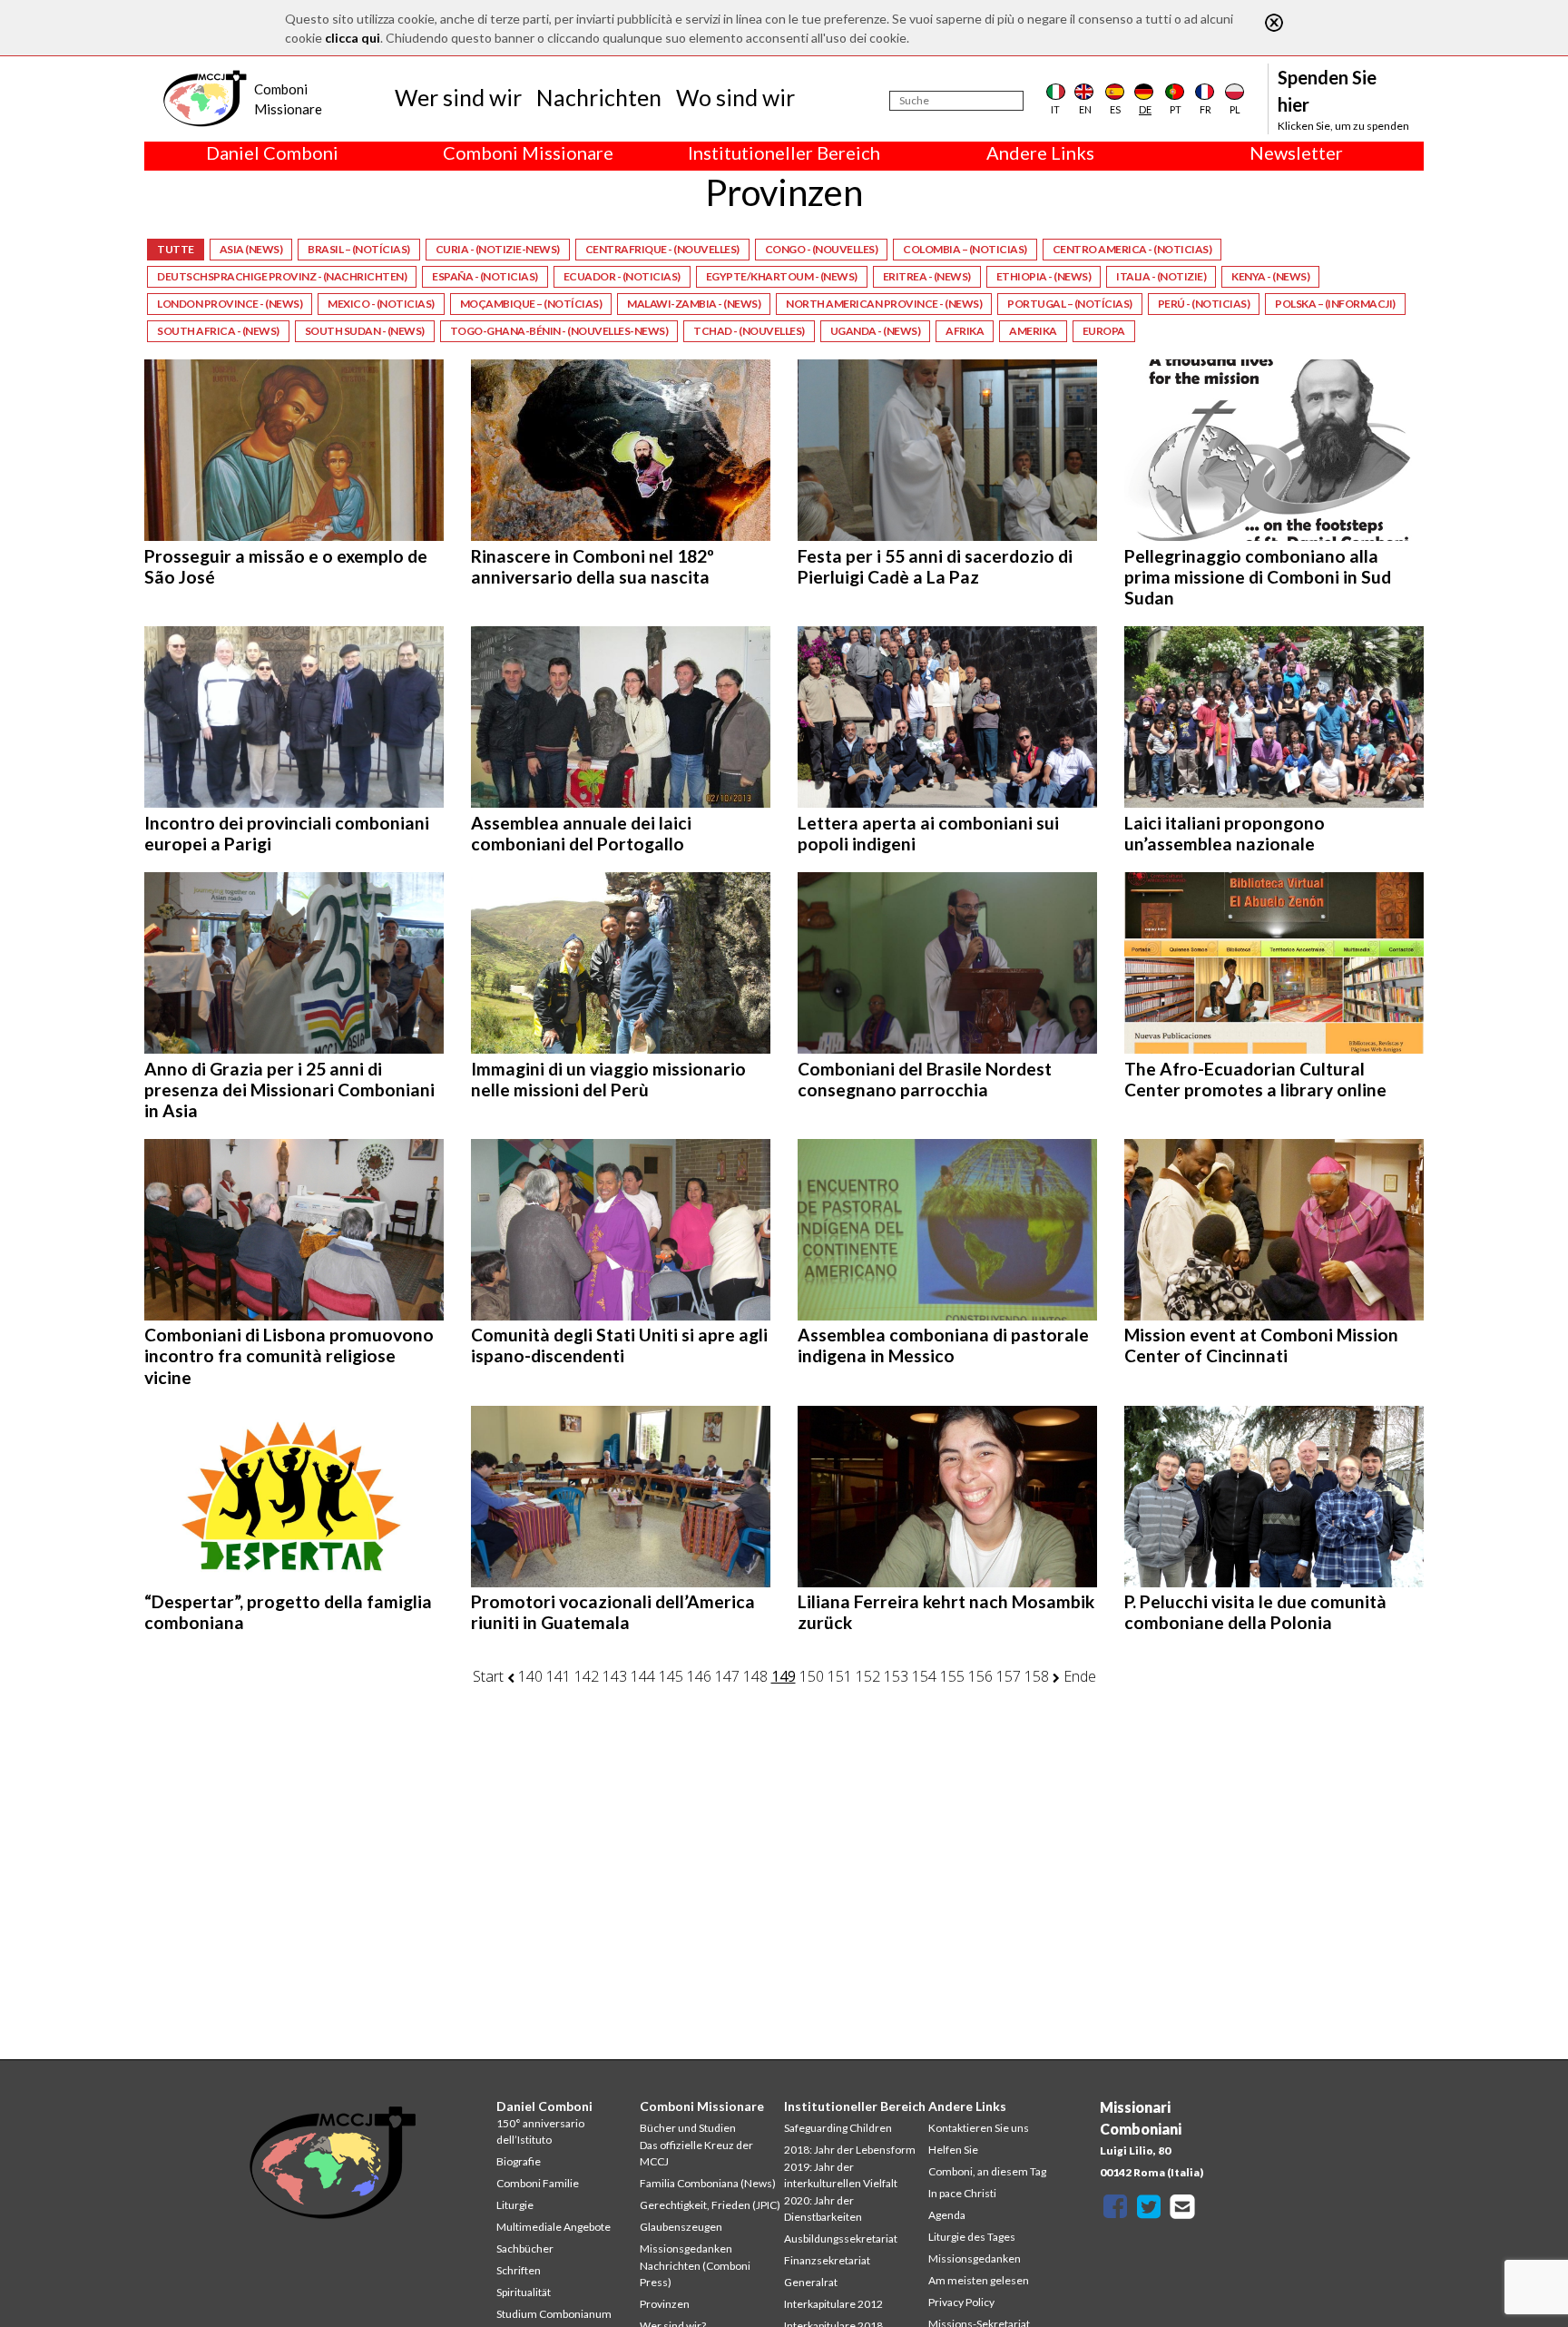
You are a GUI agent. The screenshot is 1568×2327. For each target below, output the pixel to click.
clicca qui (353, 38)
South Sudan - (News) (365, 331)
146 (699, 1676)
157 (1009, 1676)
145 (671, 1676)
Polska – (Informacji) (1335, 304)
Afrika (965, 331)
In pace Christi (962, 2193)
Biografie (519, 2161)
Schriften (519, 2270)
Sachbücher (525, 2248)
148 (755, 1676)
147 (727, 1676)
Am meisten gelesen (979, 2280)
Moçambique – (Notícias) (531, 304)
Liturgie (515, 2205)
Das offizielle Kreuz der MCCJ (696, 2153)
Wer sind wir (458, 97)
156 (980, 1676)
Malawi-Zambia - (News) (694, 304)
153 (896, 1676)
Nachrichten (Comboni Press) (695, 2274)
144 (643, 1676)
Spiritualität (524, 2292)
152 (868, 1676)
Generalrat (811, 2282)
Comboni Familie (538, 2183)
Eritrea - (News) (927, 276)
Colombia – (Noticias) (965, 249)
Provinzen (665, 2304)
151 (840, 1676)
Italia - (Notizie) (1161, 276)
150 (812, 1676)
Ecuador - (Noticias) (622, 276)
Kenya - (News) (1270, 276)
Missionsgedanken (686, 2248)
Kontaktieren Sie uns (979, 2128)
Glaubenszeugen (681, 2227)
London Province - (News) (230, 304)
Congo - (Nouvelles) (822, 249)
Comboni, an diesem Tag (987, 2171)
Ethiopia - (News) (1044, 276)
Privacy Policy (961, 2302)
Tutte (176, 249)
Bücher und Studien (688, 2128)
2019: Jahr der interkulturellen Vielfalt (841, 2175)
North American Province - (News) (884, 304)
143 (615, 1676)
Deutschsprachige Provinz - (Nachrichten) (282, 276)
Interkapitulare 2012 (833, 2304)
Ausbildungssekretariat (841, 2239)
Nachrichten (599, 97)
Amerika (1033, 331)
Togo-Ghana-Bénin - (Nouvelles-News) (559, 331)
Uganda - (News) (876, 331)
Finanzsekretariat (827, 2260)
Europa (1104, 331)
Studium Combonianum (554, 2314)
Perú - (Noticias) (1204, 304)
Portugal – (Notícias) (1070, 304)
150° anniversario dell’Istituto (540, 2131)
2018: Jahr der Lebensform (850, 2150)
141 (559, 1676)
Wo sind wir (735, 97)
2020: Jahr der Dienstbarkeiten (823, 2209)
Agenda (947, 2215)
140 (530, 1676)
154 (924, 1676)
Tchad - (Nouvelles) (749, 331)
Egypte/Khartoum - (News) (782, 276)
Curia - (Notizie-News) (498, 249)
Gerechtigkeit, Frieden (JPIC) (710, 2205)
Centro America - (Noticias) (1132, 249)
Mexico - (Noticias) (381, 304)
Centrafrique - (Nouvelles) (662, 249)
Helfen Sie (953, 2150)
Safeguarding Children (838, 2128)
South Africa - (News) (218, 331)
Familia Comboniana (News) (708, 2183)
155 (952, 1676)
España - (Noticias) (485, 276)
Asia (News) (251, 249)
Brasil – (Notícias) (359, 249)
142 (587, 1676)
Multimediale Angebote (554, 2227)
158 (1037, 1676)
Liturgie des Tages (972, 2237)
